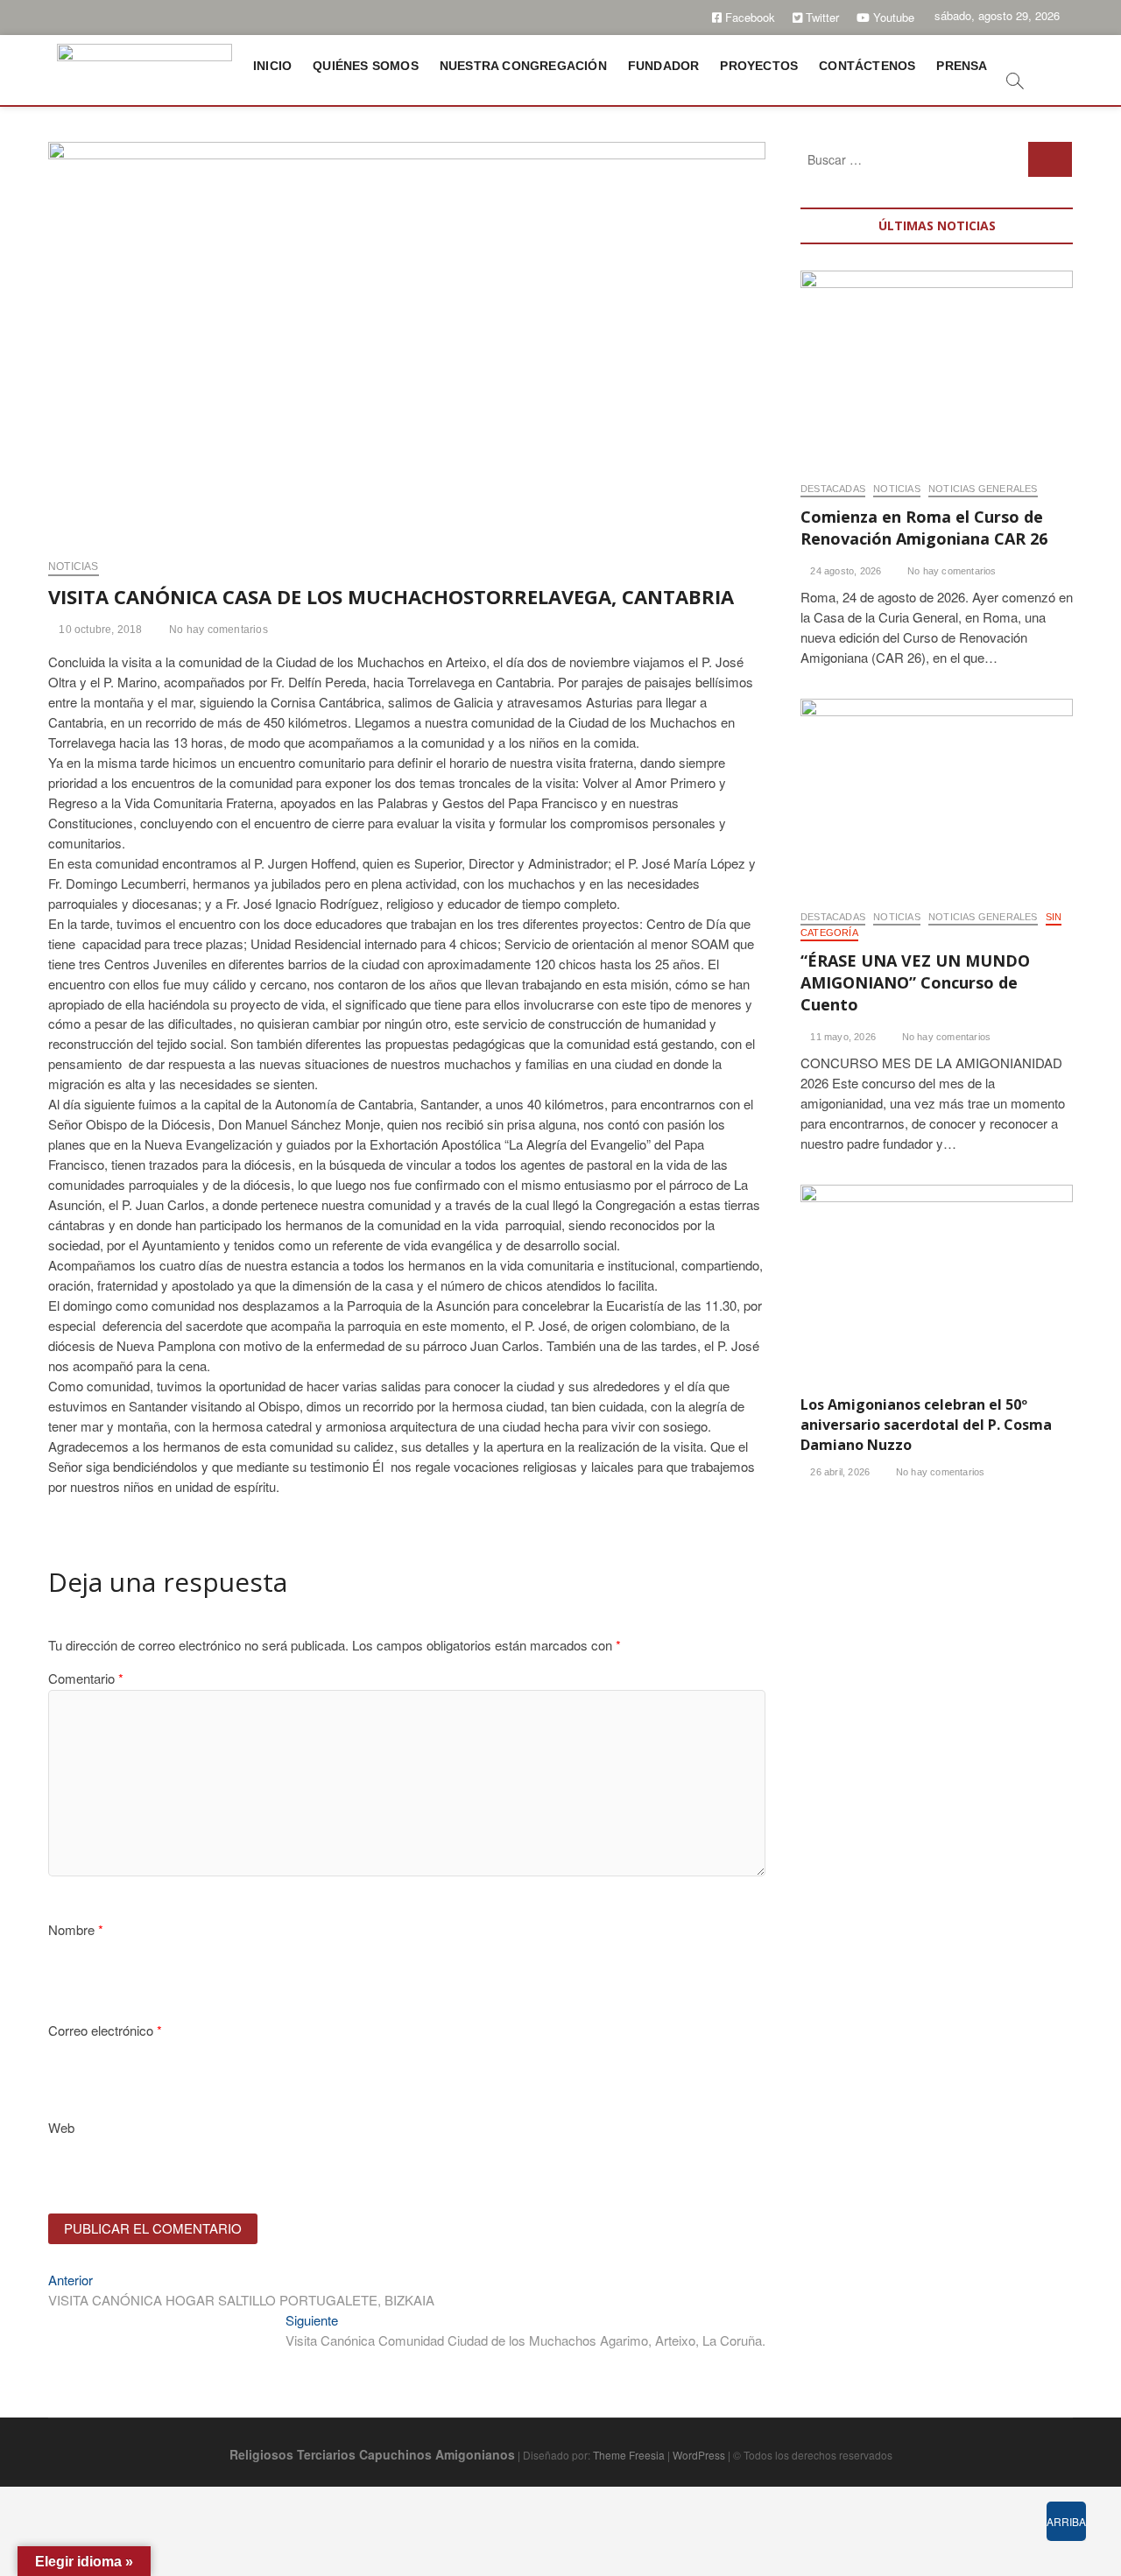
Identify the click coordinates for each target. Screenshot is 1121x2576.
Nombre (76, 1929)
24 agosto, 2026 (844, 571)
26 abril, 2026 (839, 1472)
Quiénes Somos (366, 66)
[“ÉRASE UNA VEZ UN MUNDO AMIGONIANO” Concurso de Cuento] (937, 795)
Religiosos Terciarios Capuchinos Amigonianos (372, 2454)
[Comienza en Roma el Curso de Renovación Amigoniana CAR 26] (937, 367)
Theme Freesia (629, 2455)
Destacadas (833, 489)
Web (61, 2127)
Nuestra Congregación (523, 66)
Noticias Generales (983, 489)
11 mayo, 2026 (842, 1037)
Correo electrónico (105, 2030)
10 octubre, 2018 (99, 630)
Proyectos (759, 66)
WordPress (699, 2455)
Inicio (272, 66)
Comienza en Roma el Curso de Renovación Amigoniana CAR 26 (924, 528)
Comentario (86, 1678)
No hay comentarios (217, 630)
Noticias (74, 567)
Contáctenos (867, 66)
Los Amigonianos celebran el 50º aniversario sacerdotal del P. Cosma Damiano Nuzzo (926, 1425)
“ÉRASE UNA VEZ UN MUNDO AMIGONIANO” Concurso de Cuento (915, 982)
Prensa (962, 66)
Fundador (664, 66)
